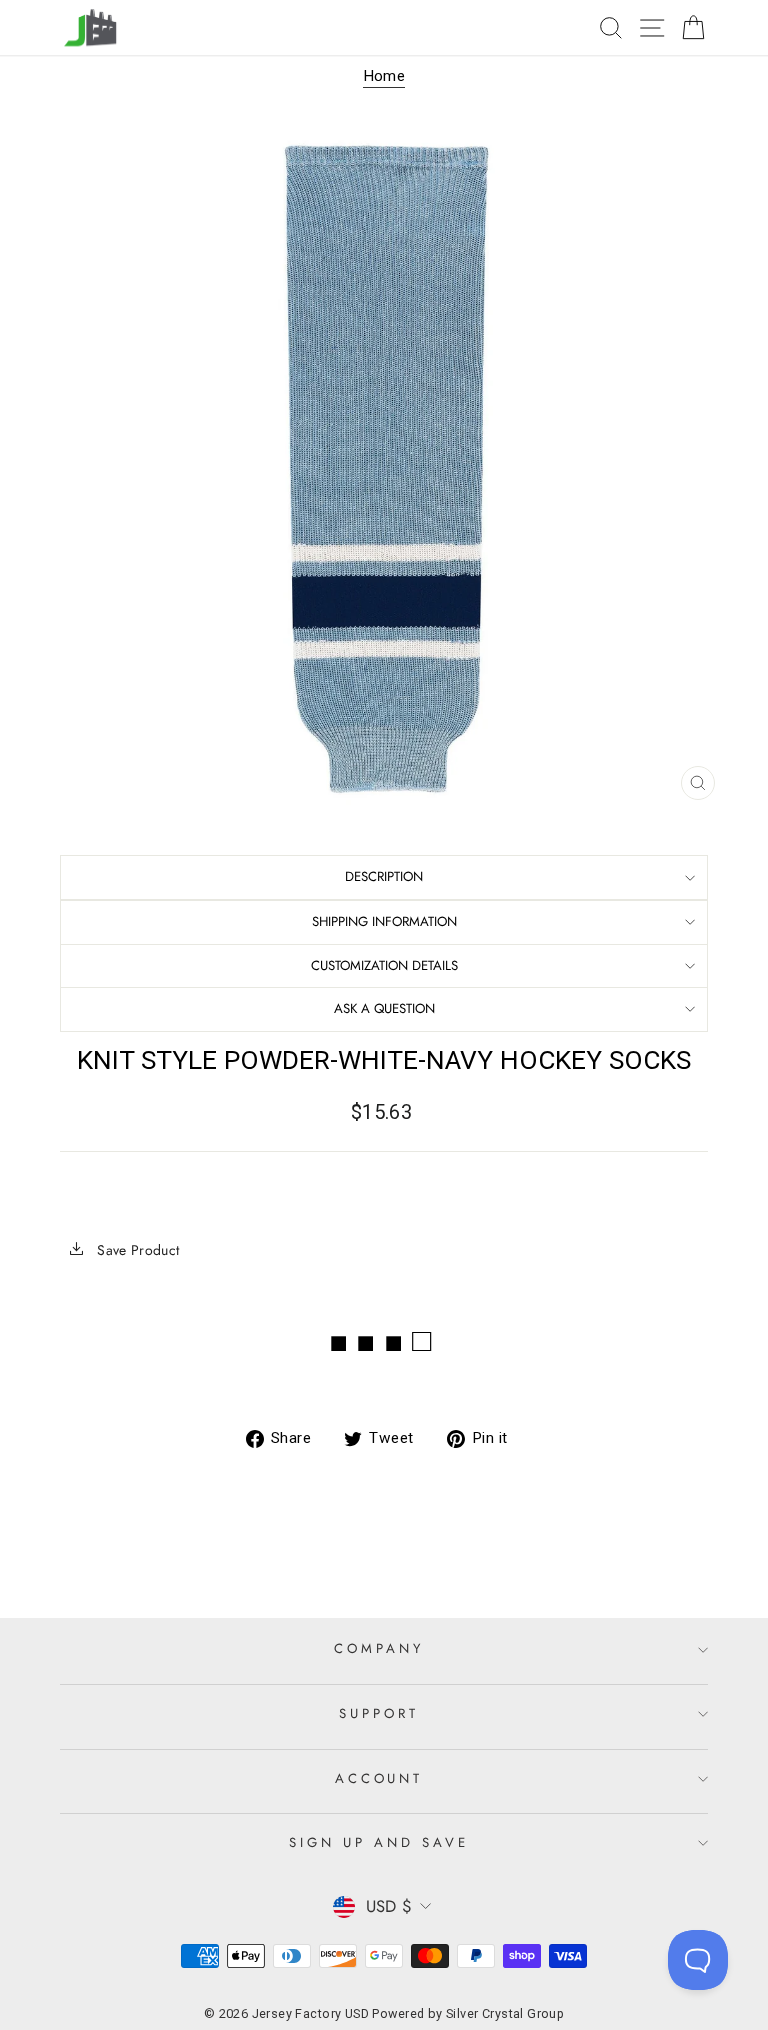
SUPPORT (379, 1713)
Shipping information (384, 921)
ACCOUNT (379, 1778)
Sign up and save (379, 1842)
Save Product (136, 1250)
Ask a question (384, 1008)
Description (384, 876)
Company (379, 1648)
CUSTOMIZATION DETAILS (384, 965)
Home (384, 76)
